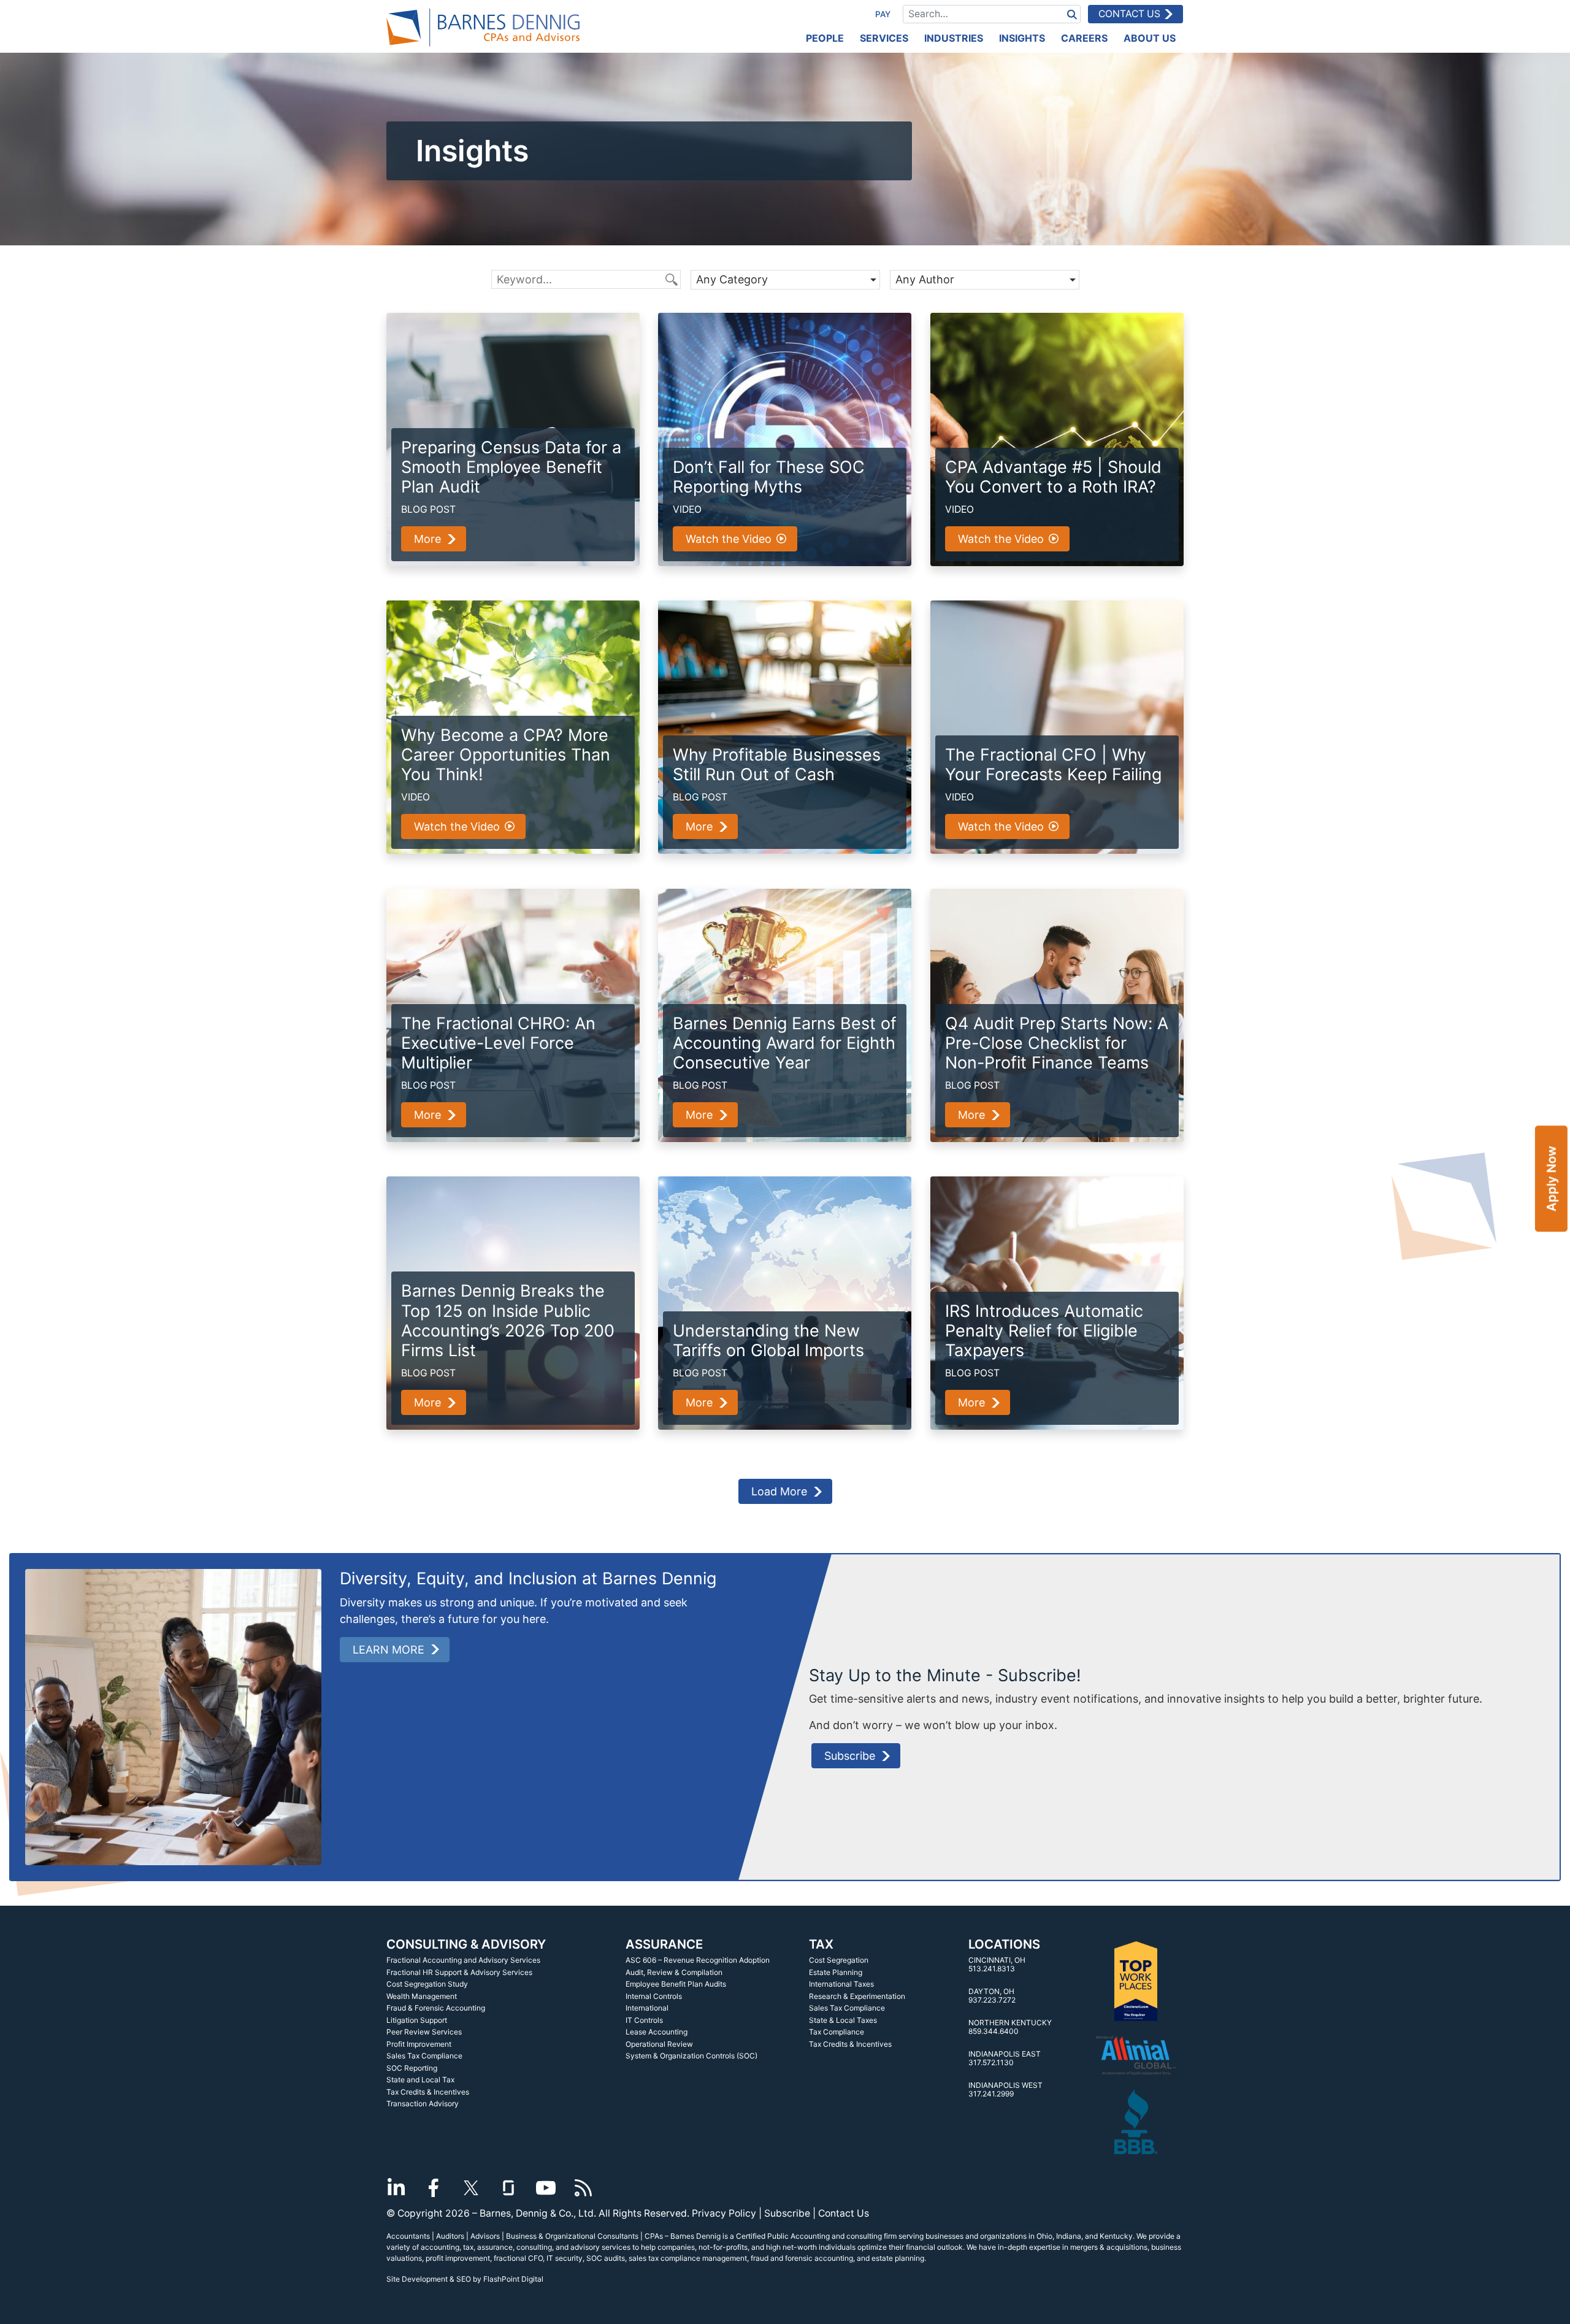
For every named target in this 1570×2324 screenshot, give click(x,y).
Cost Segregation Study (427, 1984)
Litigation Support (417, 2020)
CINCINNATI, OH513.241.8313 (997, 1964)
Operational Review (659, 2044)
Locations (1004, 1944)
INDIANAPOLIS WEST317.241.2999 (1005, 2089)
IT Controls (644, 2020)
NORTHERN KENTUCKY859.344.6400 (1010, 2027)
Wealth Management (422, 1996)
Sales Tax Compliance (424, 2056)
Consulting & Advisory (466, 1944)
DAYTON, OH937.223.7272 (992, 1996)
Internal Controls (654, 1996)
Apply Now (1551, 1179)
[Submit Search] (1072, 14)
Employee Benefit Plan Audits (676, 1984)
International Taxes (841, 1984)
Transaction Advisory (423, 2103)
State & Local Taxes (843, 2020)
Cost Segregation (839, 1960)
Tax (821, 1944)
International (647, 2008)
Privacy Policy (724, 2213)
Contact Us (1129, 14)
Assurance (664, 1944)
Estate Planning (836, 1972)
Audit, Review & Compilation (674, 1972)
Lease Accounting (657, 2032)
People (825, 38)
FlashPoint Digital (513, 2279)
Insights (1022, 38)
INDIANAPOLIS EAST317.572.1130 (1005, 2058)
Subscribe (850, 1756)
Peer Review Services (424, 2032)
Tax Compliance (837, 2032)
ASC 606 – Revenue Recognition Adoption (698, 1960)
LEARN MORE (389, 1650)
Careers (1084, 38)
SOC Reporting (412, 2068)
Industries (954, 38)
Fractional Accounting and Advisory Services (463, 1960)
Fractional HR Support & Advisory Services (459, 1972)
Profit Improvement (419, 2044)
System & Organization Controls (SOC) (691, 2056)
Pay (883, 14)
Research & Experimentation (857, 1996)
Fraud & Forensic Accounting (436, 2008)
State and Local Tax (420, 2080)
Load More (779, 1491)
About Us (1150, 38)
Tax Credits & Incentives (428, 2092)
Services (884, 38)
